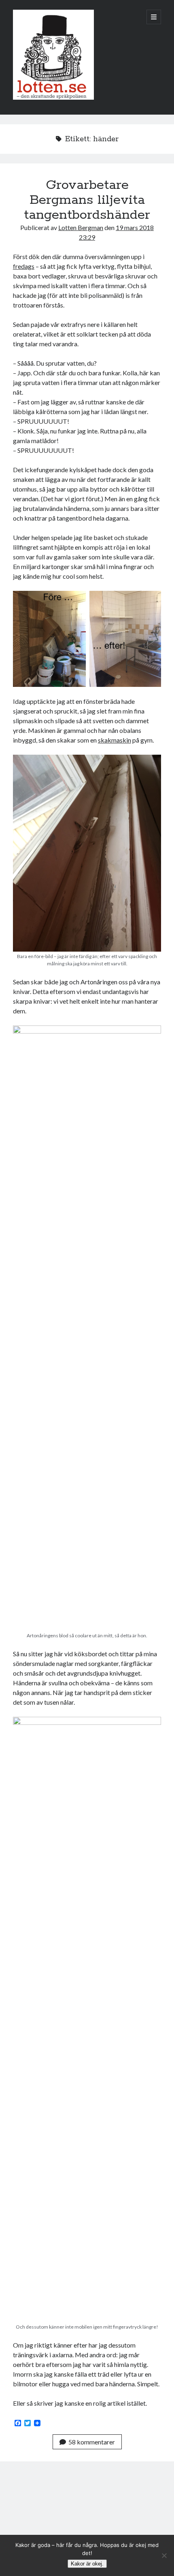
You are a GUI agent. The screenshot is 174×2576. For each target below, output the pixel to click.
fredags (24, 266)
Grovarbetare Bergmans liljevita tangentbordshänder (87, 200)
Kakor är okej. (87, 2564)
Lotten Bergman (81, 227)
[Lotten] (53, 98)
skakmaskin (115, 740)
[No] (164, 2555)
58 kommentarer (92, 2442)
